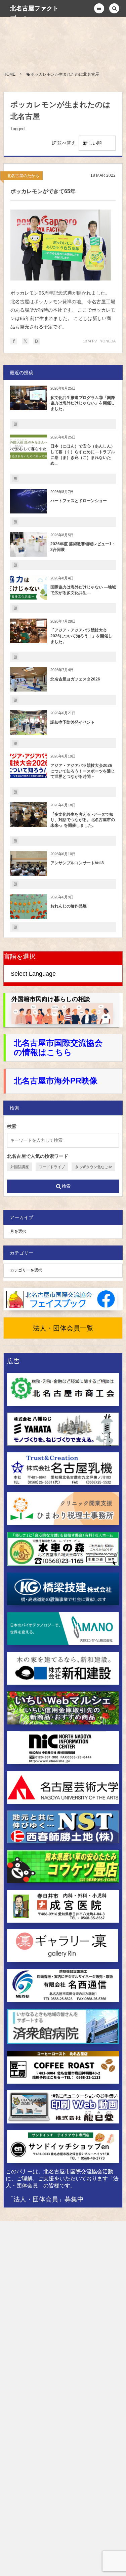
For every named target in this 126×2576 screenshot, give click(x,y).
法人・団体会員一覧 (63, 1328)
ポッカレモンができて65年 (43, 191)
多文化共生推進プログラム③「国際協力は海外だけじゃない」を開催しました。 (83, 403)
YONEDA (108, 341)
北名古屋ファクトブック (34, 13)
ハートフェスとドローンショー (79, 501)
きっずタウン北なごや (93, 1167)
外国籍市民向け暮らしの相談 (51, 999)
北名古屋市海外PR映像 (56, 1081)
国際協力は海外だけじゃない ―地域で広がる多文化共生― (83, 590)
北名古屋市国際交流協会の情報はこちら (58, 1048)
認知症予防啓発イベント (73, 722)
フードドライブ (52, 1167)
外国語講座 (20, 1167)
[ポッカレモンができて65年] (61, 245)
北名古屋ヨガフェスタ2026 (75, 679)
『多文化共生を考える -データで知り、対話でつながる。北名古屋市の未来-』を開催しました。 (83, 820)
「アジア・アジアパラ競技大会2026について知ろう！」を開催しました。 (81, 636)
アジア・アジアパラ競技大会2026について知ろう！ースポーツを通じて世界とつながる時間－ (83, 771)
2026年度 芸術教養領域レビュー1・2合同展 (83, 547)
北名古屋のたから (23, 176)
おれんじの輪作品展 (69, 906)
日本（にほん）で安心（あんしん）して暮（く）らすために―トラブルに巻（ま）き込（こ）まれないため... (83, 455)
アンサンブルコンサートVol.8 (77, 863)
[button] (99, 8)
